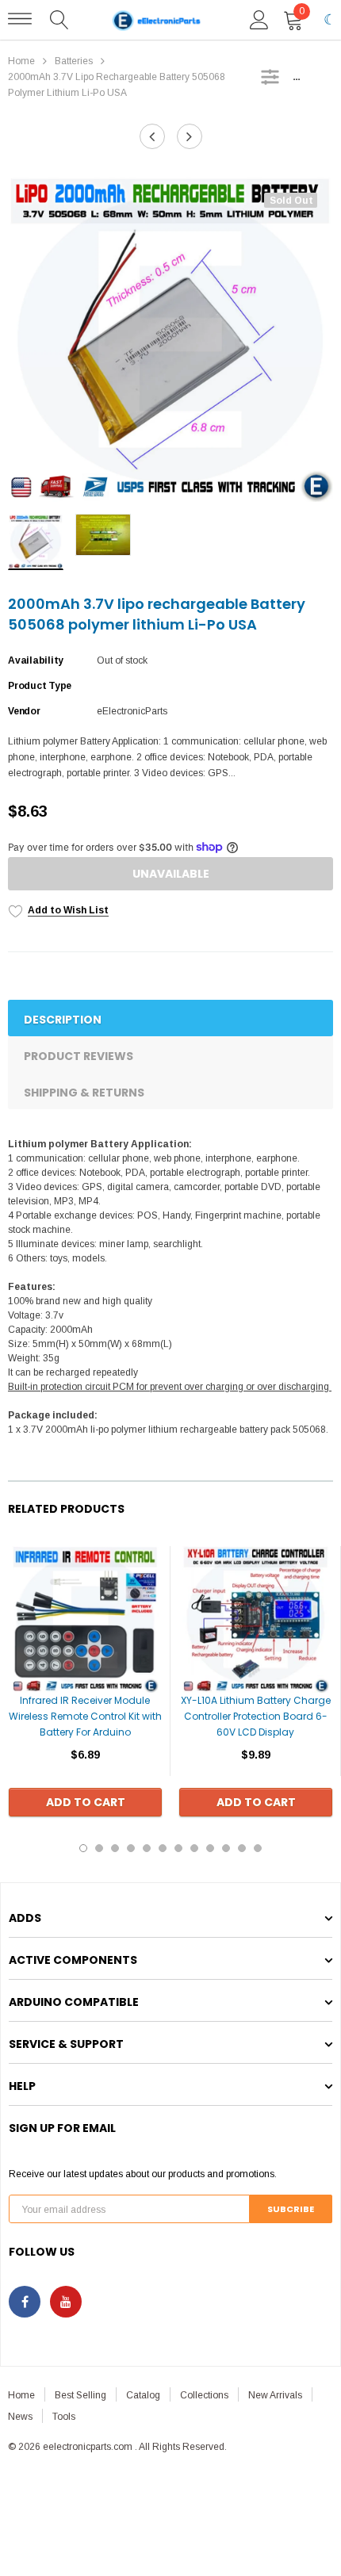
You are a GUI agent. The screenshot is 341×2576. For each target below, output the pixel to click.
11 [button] (242, 1848)
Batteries (74, 61)
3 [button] (115, 1848)
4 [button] (131, 1848)
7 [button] (178, 1848)
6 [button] (163, 1848)
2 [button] (99, 1848)
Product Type (40, 686)
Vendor (24, 711)
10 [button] (226, 1848)
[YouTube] (66, 2302)
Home (21, 61)
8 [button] (194, 1848)
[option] (170, 339)
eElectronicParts (132, 711)
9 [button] (210, 1848)
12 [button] (258, 1848)
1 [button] (83, 1848)
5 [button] (147, 1848)
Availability (36, 660)
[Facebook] (25, 2302)
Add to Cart (86, 1802)
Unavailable (171, 874)
